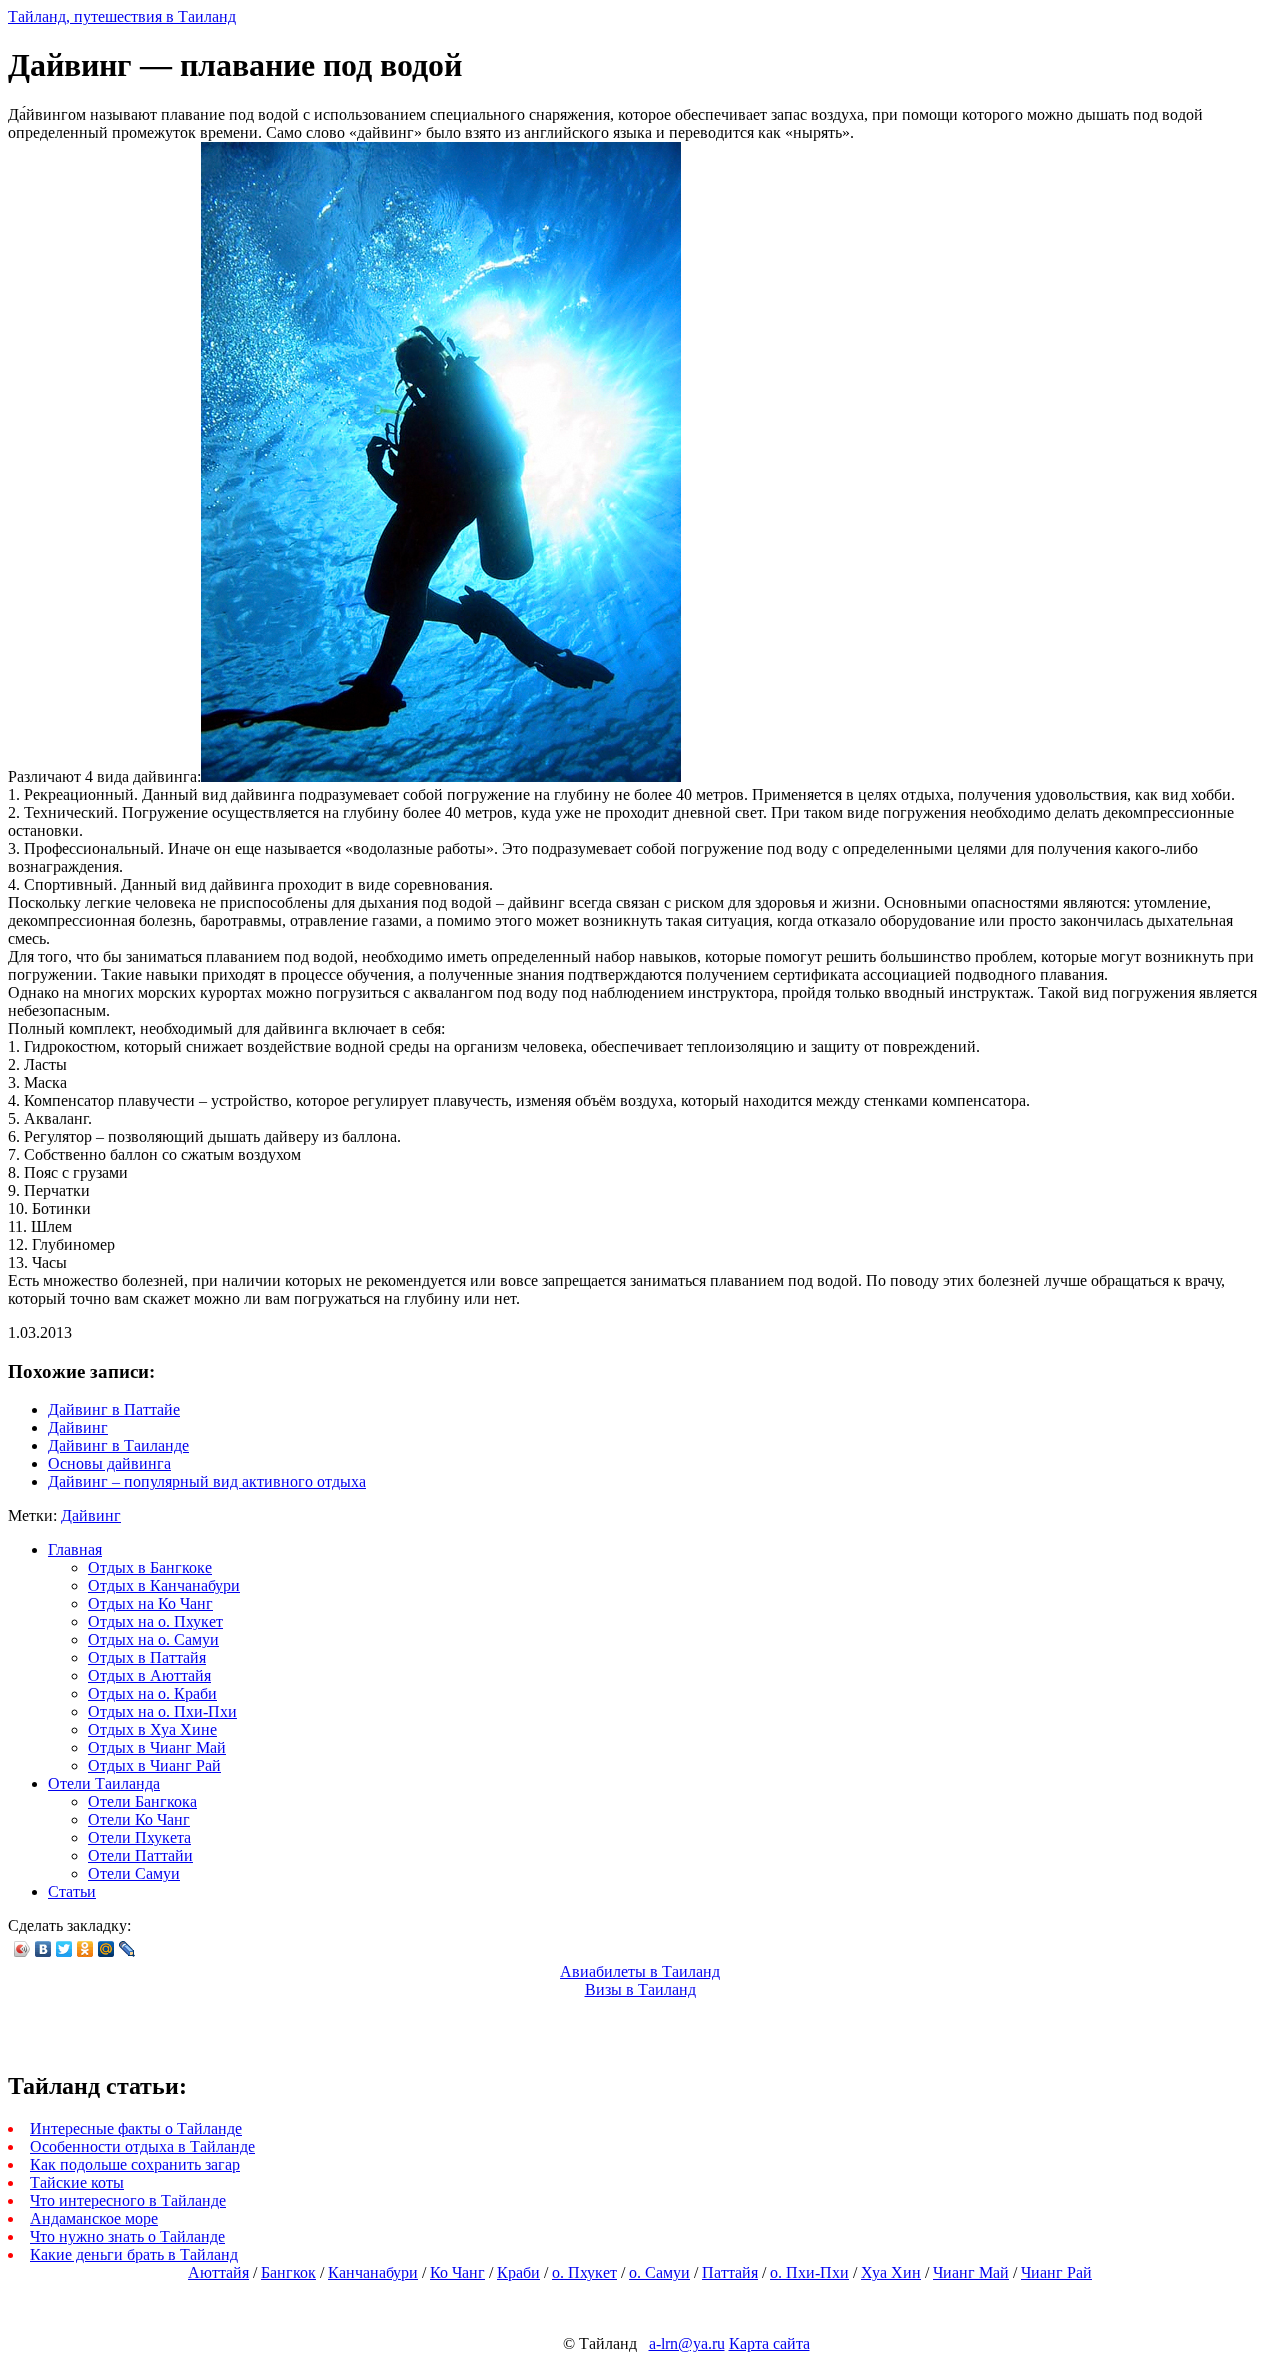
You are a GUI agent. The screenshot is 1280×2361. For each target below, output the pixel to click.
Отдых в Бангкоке (150, 1567)
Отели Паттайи (140, 1855)
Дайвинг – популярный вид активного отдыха (207, 1481)
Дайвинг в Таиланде (118, 1445)
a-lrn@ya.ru (687, 2343)
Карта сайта (769, 2343)
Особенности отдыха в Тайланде (142, 2146)
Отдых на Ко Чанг (150, 1603)
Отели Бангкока (142, 1801)
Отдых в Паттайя (147, 1657)
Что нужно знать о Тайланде (127, 2236)
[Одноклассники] (85, 1949)
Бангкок (288, 2272)
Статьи (72, 1891)
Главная (75, 1549)
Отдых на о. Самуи (153, 1639)
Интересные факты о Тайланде (136, 2128)
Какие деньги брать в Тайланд (134, 2254)
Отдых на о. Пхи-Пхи (162, 1711)
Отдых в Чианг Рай (154, 1765)
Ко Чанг (457, 2272)
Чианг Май (971, 2272)
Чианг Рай (1056, 2272)
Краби (518, 2272)
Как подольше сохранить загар (135, 2164)
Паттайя (730, 2272)
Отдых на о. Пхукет (155, 1621)
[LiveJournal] (127, 1949)
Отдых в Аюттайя (149, 1675)
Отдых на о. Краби (152, 1693)
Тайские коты (77, 2182)
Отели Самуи (134, 1873)
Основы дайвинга (109, 1463)
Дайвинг (78, 1427)
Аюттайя (218, 2272)
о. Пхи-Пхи (809, 2272)
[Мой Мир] (106, 1949)
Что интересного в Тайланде (128, 2200)
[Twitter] (64, 1949)
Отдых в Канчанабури (164, 1585)
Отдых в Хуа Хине (152, 1729)
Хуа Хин (891, 2272)
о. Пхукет (584, 2272)
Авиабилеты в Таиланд (640, 1971)
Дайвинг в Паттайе (114, 1409)
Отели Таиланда (104, 1783)
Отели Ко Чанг (139, 1819)
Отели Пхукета (139, 1837)
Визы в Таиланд (640, 1989)
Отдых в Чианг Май (157, 1747)
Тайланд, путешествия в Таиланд (122, 16)
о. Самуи (659, 2272)
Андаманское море (94, 2218)
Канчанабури (373, 2272)
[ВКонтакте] (43, 1949)
